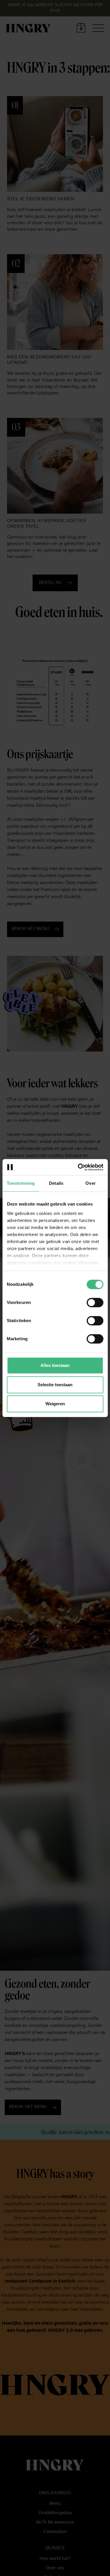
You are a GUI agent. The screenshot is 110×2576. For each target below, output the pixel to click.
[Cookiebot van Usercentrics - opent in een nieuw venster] (78, 1167)
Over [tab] (90, 1183)
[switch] (95, 1302)
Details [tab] (56, 1183)
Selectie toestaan (55, 1385)
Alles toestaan (55, 1365)
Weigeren (55, 1404)
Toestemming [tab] (21, 1183)
